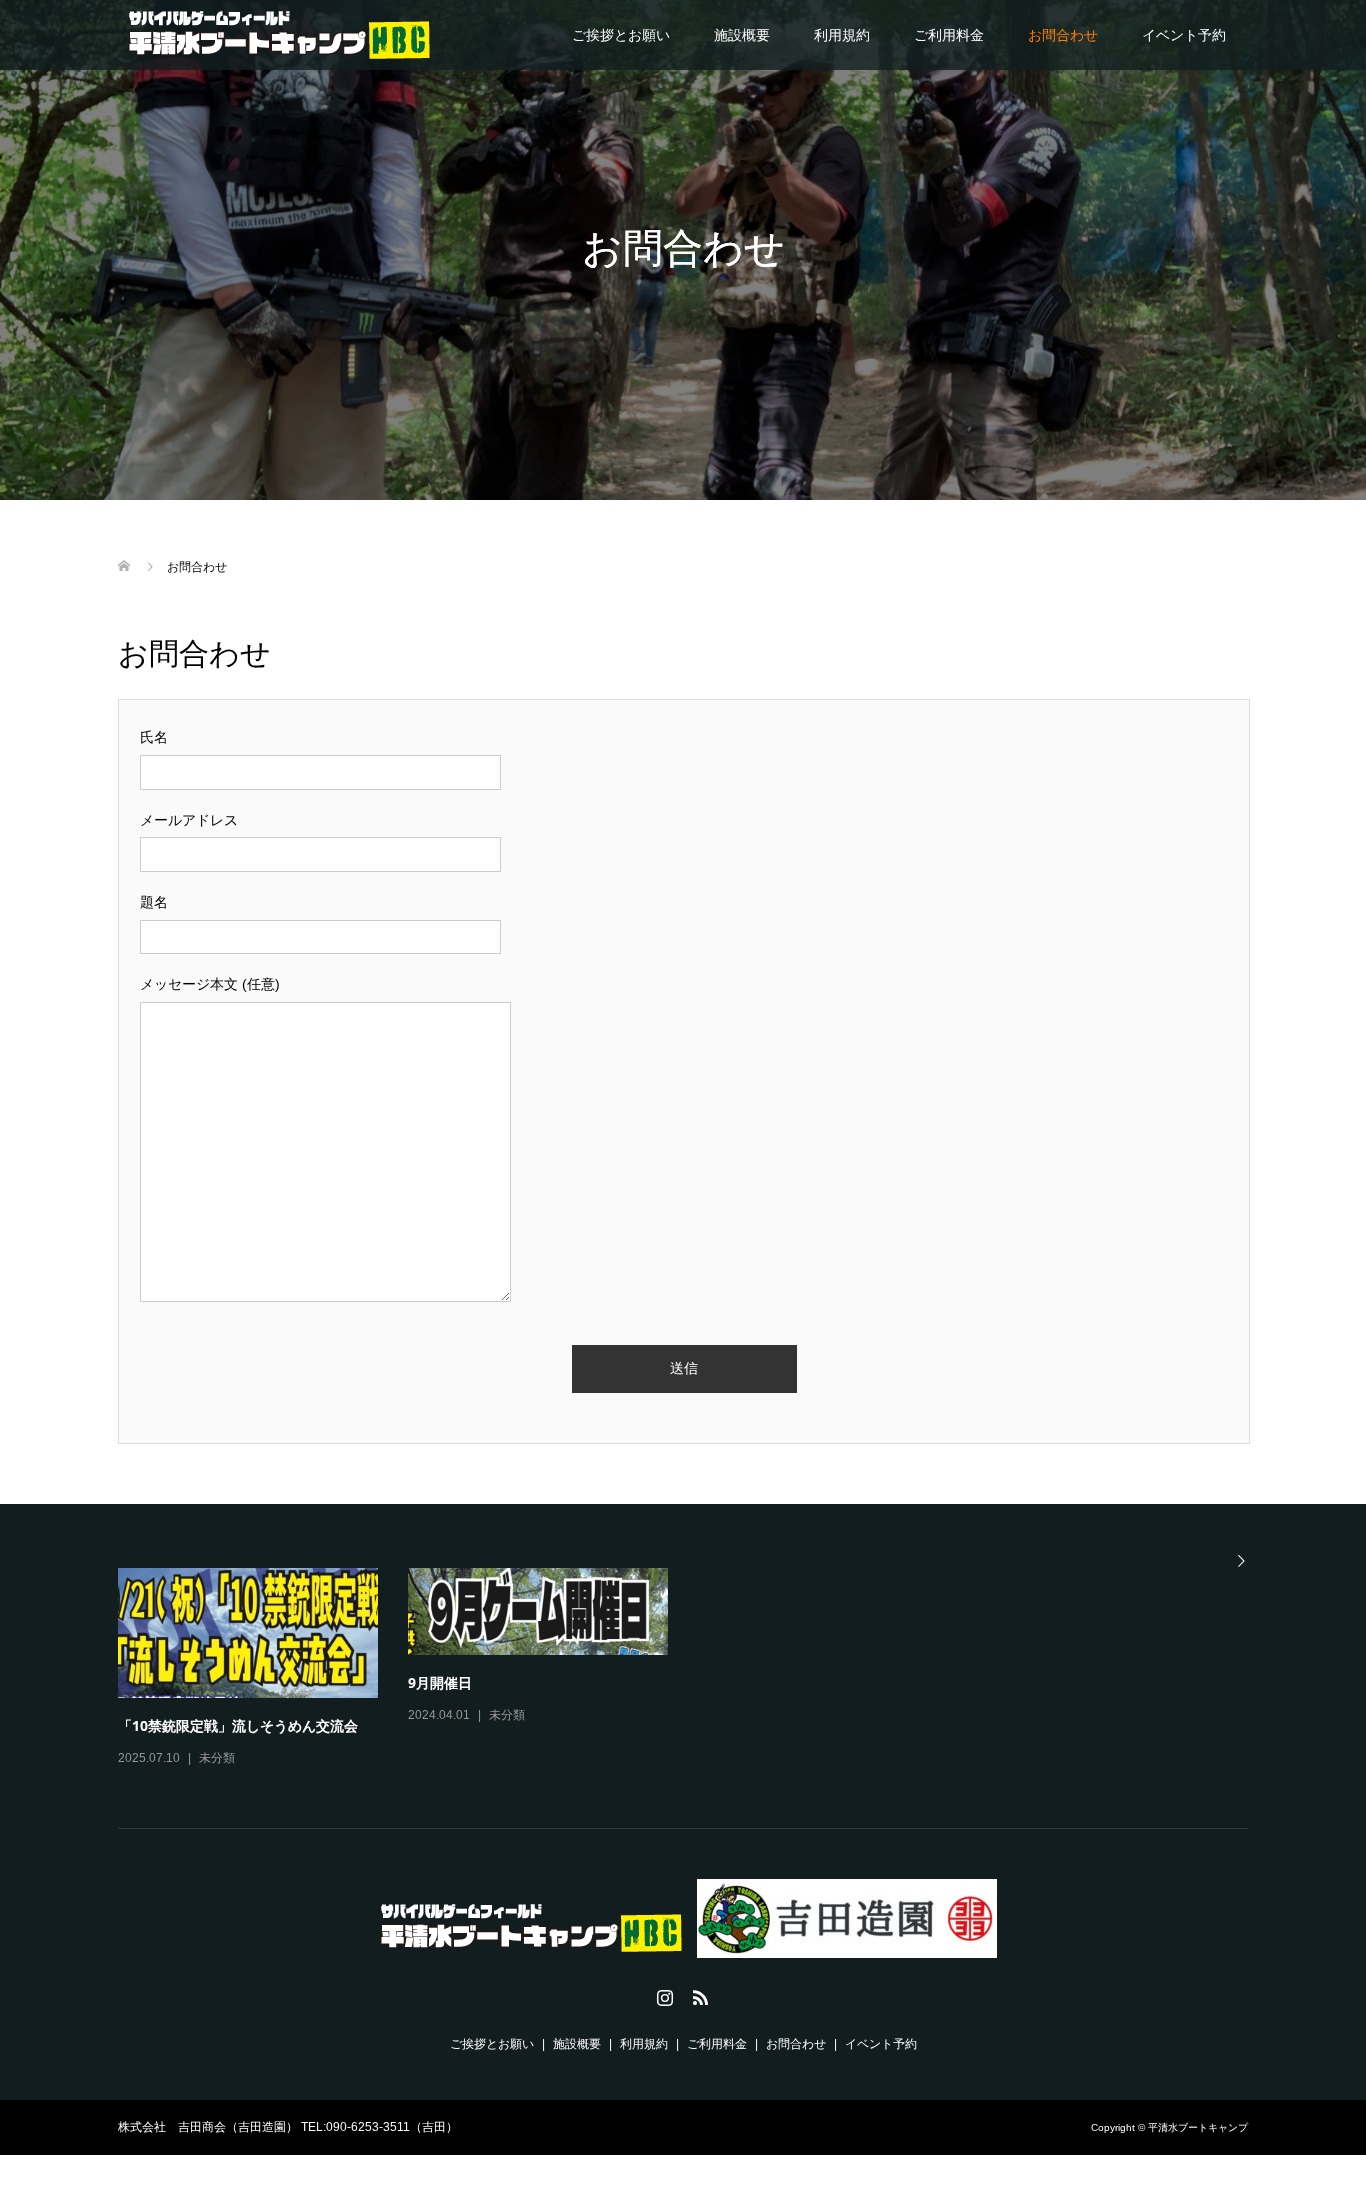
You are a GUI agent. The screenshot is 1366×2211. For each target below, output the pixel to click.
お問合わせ (1063, 35)
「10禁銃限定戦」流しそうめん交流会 (238, 1725)
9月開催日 (440, 1682)
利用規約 (842, 35)
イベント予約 (1184, 35)
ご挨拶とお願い (621, 35)
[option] (698, 1669)
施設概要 (742, 35)
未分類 (217, 1758)
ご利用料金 (949, 35)
